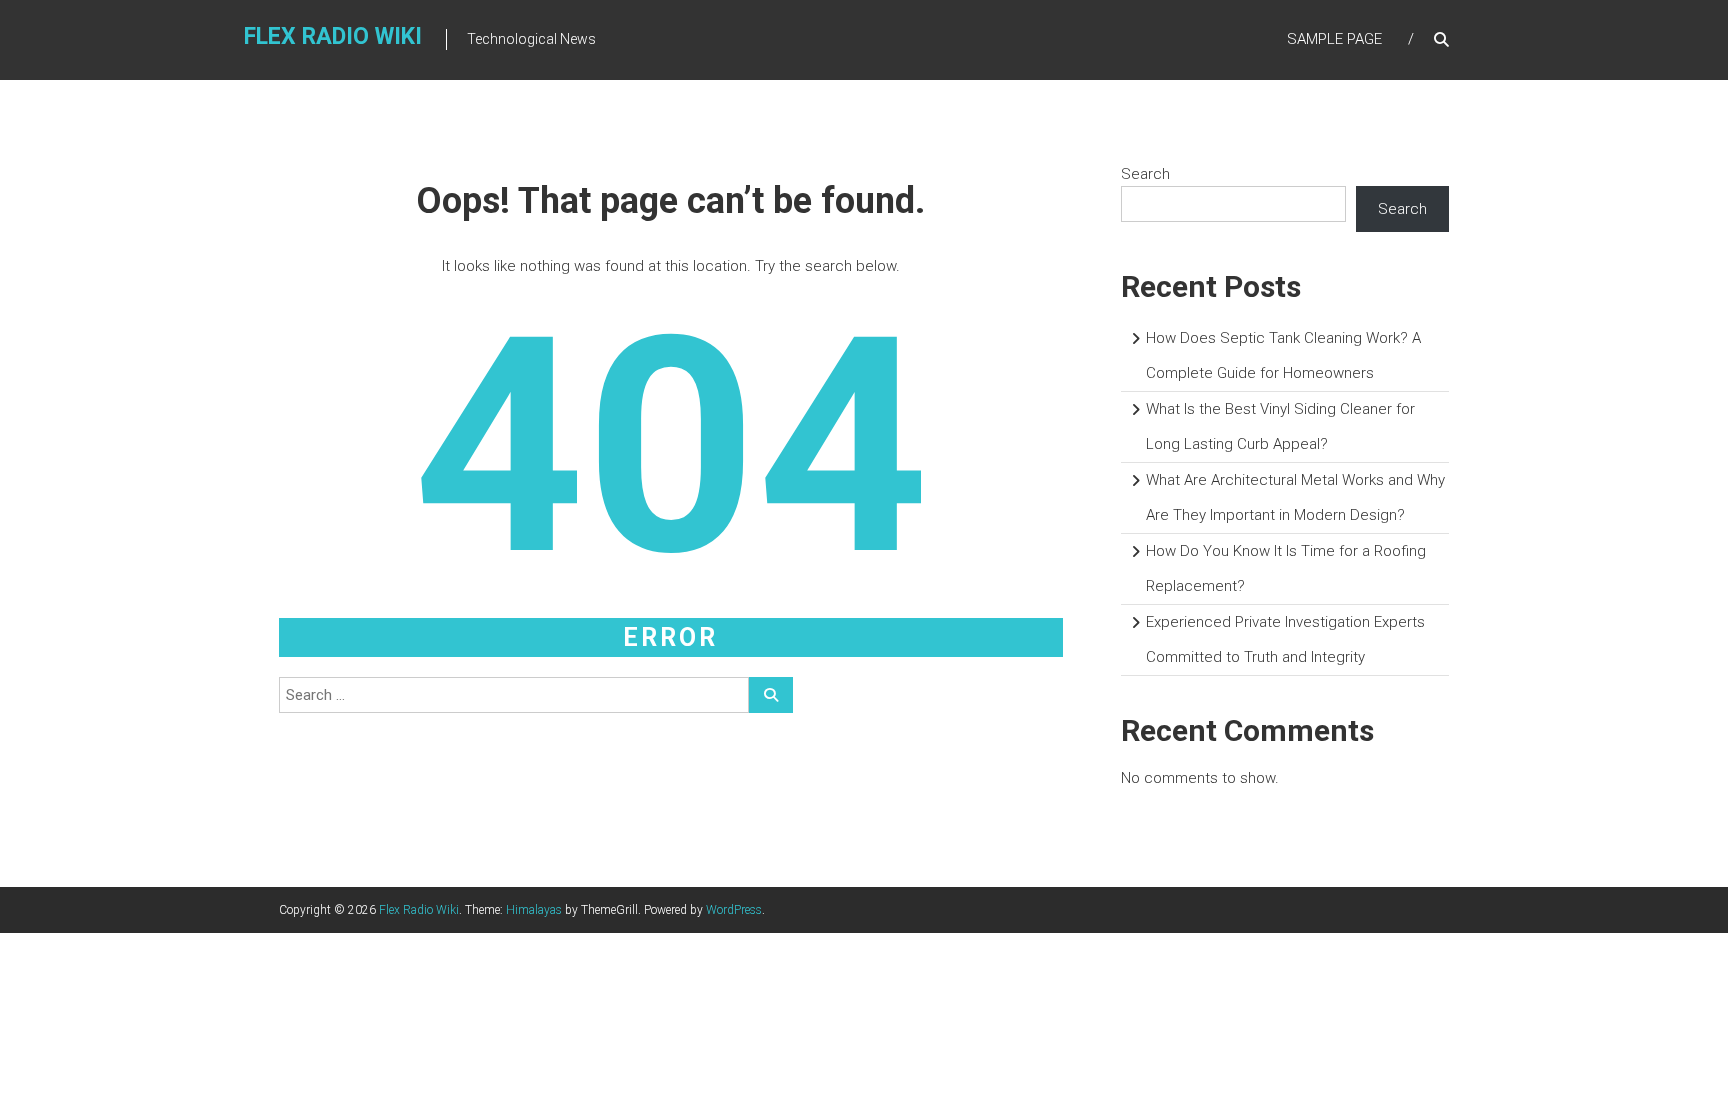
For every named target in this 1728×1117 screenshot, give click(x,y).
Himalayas (534, 910)
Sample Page (1334, 39)
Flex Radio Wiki (333, 36)
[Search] (771, 695)
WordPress (734, 910)
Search (1145, 174)
